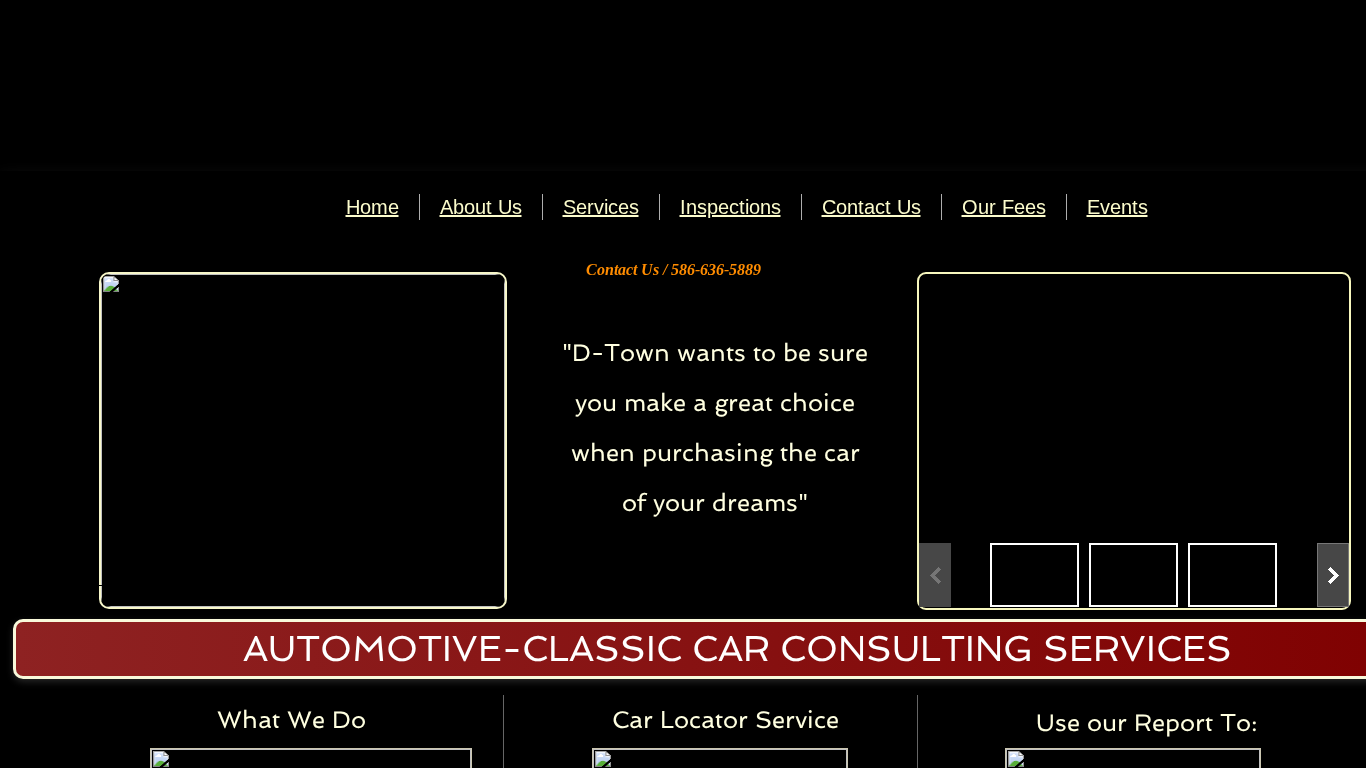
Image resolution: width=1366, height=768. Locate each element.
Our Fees (1004, 207)
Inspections (730, 207)
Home (372, 207)
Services (601, 207)
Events (1117, 207)
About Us (481, 207)
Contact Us (871, 207)
